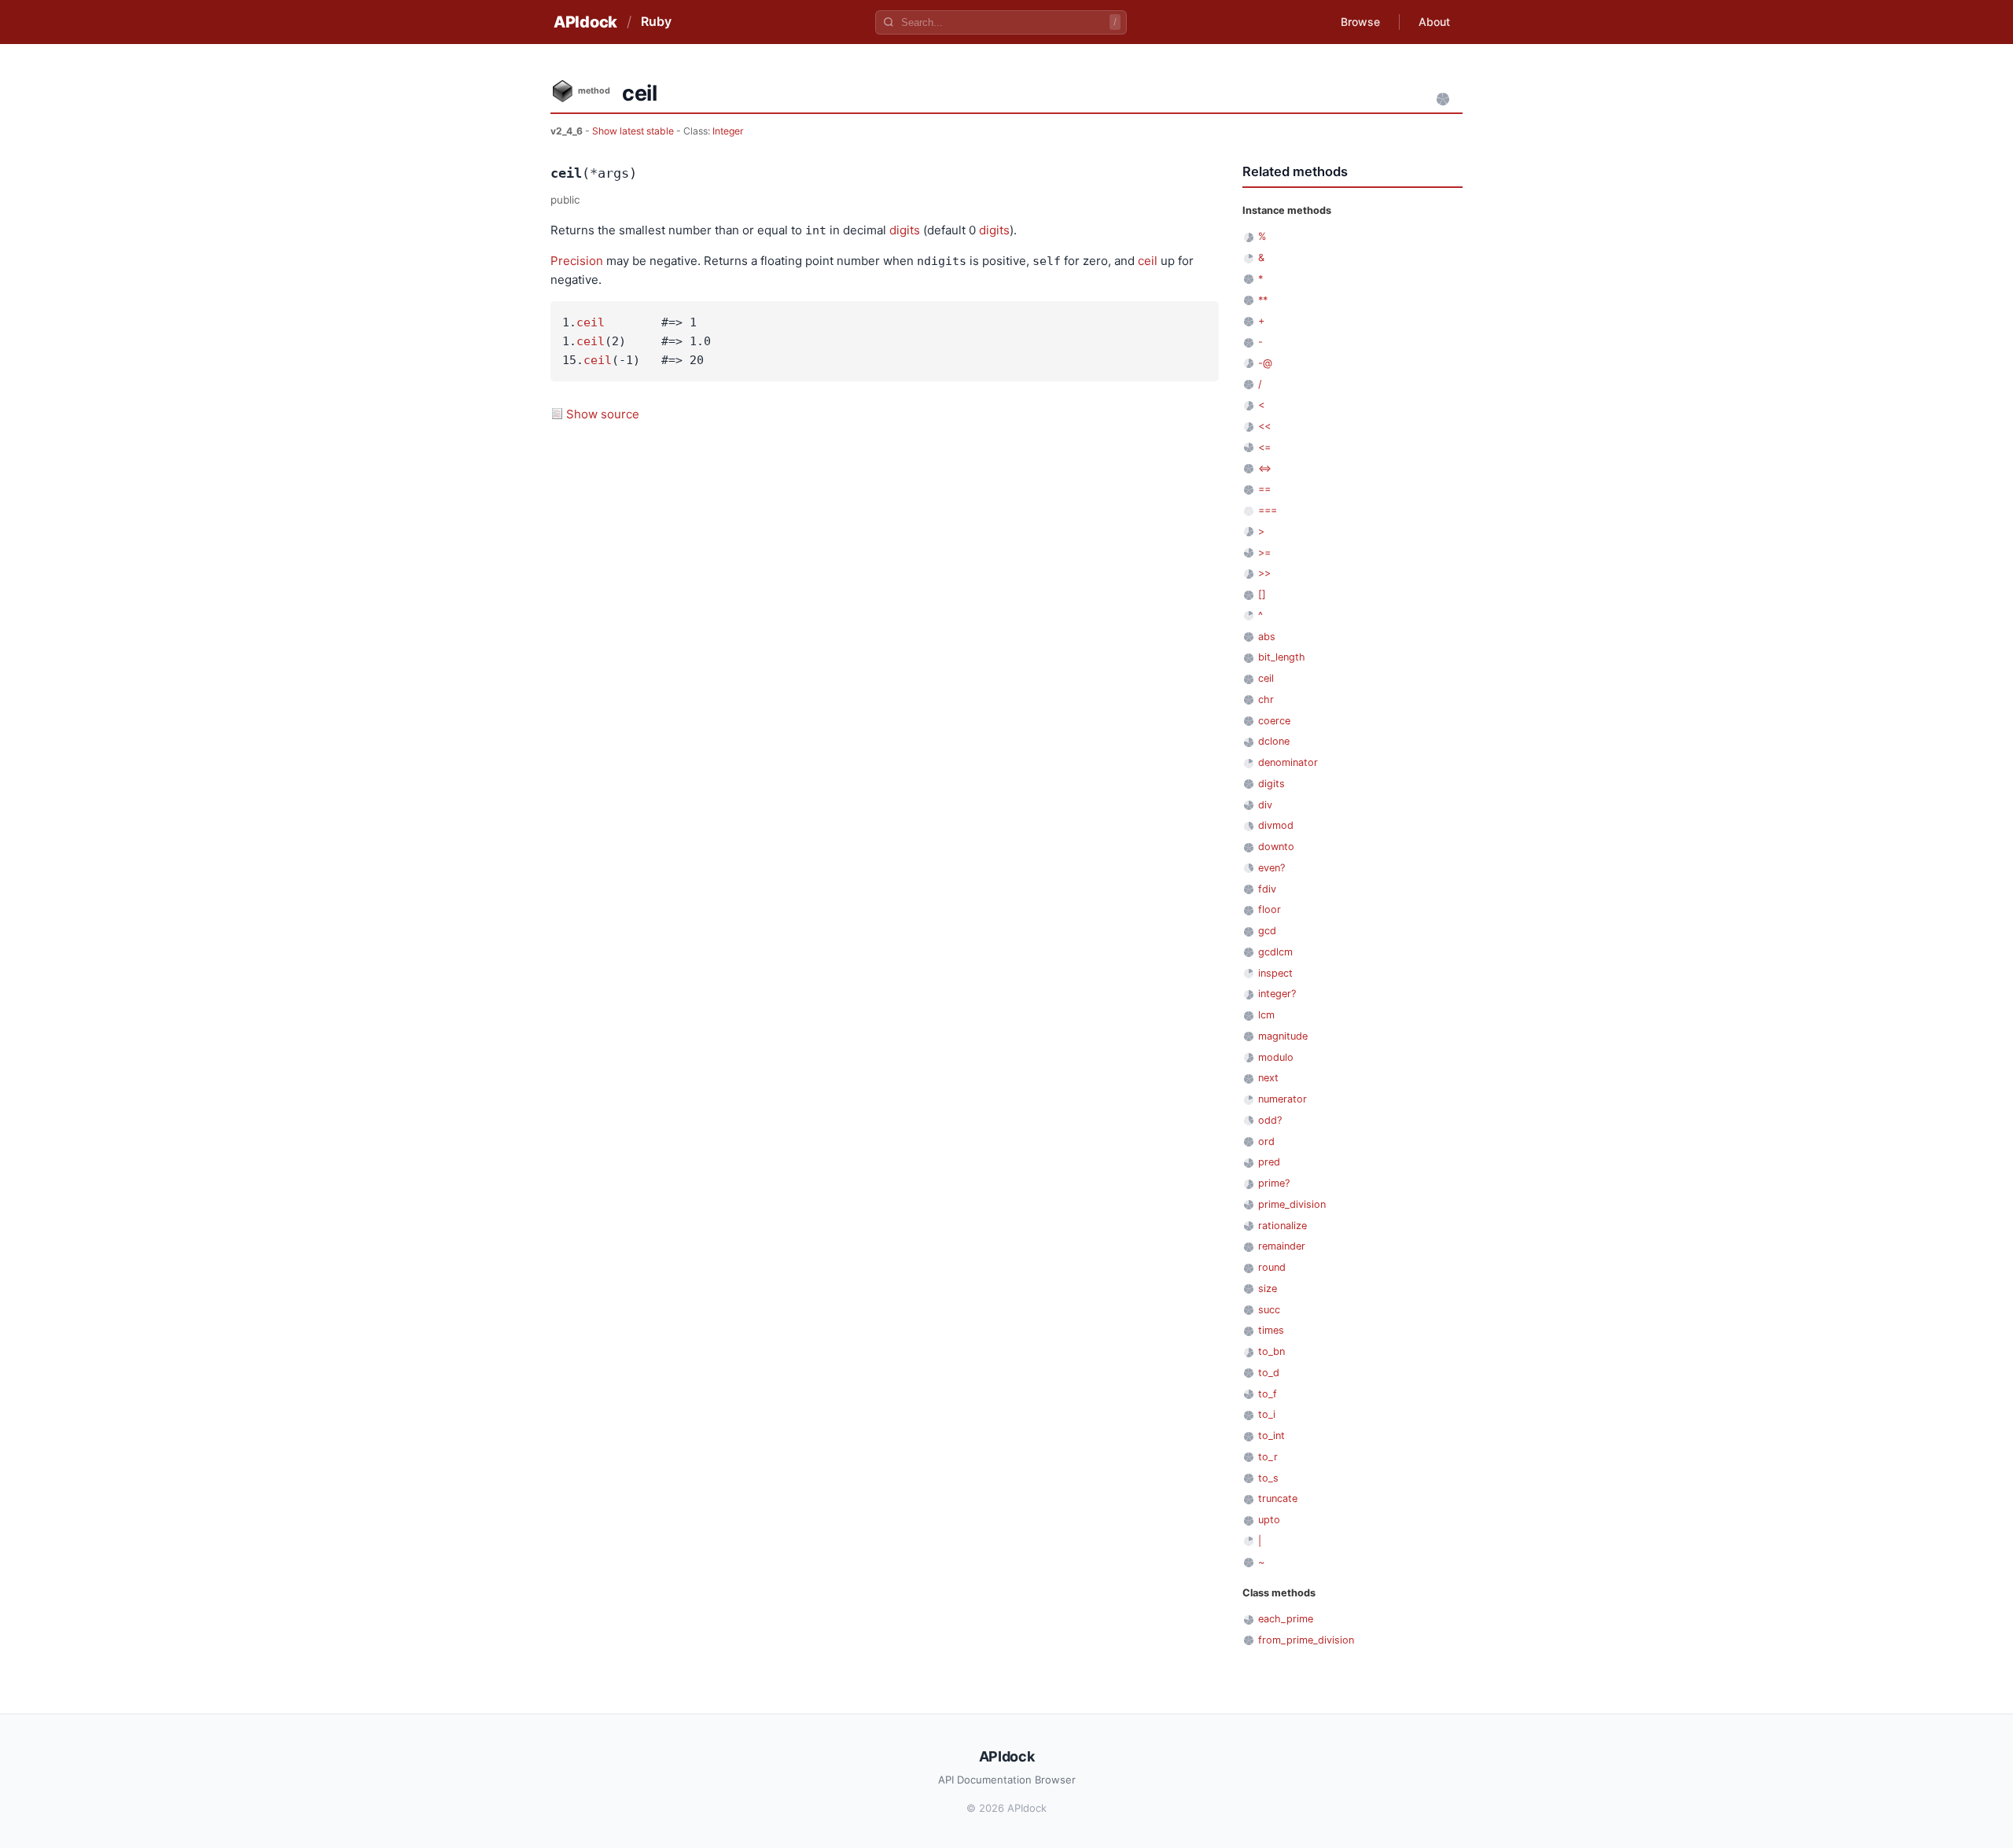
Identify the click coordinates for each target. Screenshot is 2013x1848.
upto (1269, 1520)
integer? (1277, 994)
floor (1270, 909)
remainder (1282, 1246)
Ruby (656, 21)
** (1263, 300)
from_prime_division (1306, 1640)
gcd (1267, 931)
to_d (1269, 1373)
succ (1269, 1310)
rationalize (1283, 1226)
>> (1264, 573)
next (1268, 1078)
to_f (1268, 1394)
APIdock (585, 22)
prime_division (1292, 1204)
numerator (1283, 1099)
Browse (1360, 22)
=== (1268, 510)
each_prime (1286, 1619)
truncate (1278, 1498)
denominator (1288, 762)
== (1264, 489)
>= (1264, 552)
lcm (1266, 1015)
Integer (728, 131)
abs (1267, 637)
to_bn (1271, 1351)
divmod (1276, 825)
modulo (1276, 1057)
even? (1271, 868)
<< (1264, 426)
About (1434, 22)
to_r (1268, 1457)
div (1265, 805)
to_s (1268, 1478)
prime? (1274, 1183)
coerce (1274, 721)
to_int (1271, 1436)
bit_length (1282, 657)
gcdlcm (1275, 952)
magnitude (1283, 1036)
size (1268, 1288)
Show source (603, 414)
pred (1269, 1162)
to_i (1267, 1414)
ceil (1148, 261)
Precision (577, 261)
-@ (1265, 363)
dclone (1274, 741)
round (1272, 1267)
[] (1262, 594)
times (1271, 1330)
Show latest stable (634, 131)
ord (1266, 1141)
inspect (1275, 973)
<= (1264, 447)
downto (1276, 847)
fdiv (1267, 889)
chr (1266, 699)
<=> (1265, 468)
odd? (1270, 1120)
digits (905, 230)
